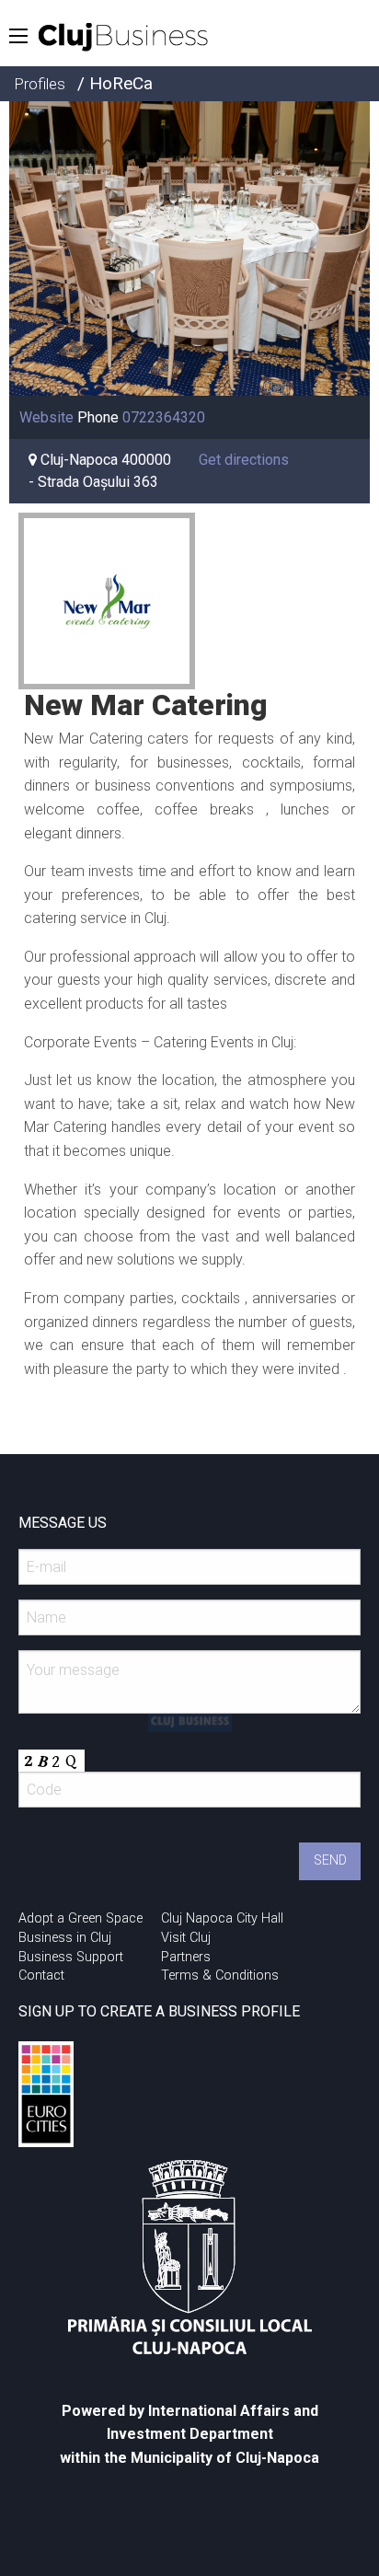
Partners (186, 1957)
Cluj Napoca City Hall (222, 1918)
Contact (41, 1975)
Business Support (71, 1957)
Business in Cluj (65, 1938)
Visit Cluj (186, 1938)
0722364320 (164, 417)
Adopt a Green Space (80, 1918)
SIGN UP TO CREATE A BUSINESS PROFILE (159, 2011)
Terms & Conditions (220, 1975)
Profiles (40, 84)
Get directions (244, 460)
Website (46, 417)
